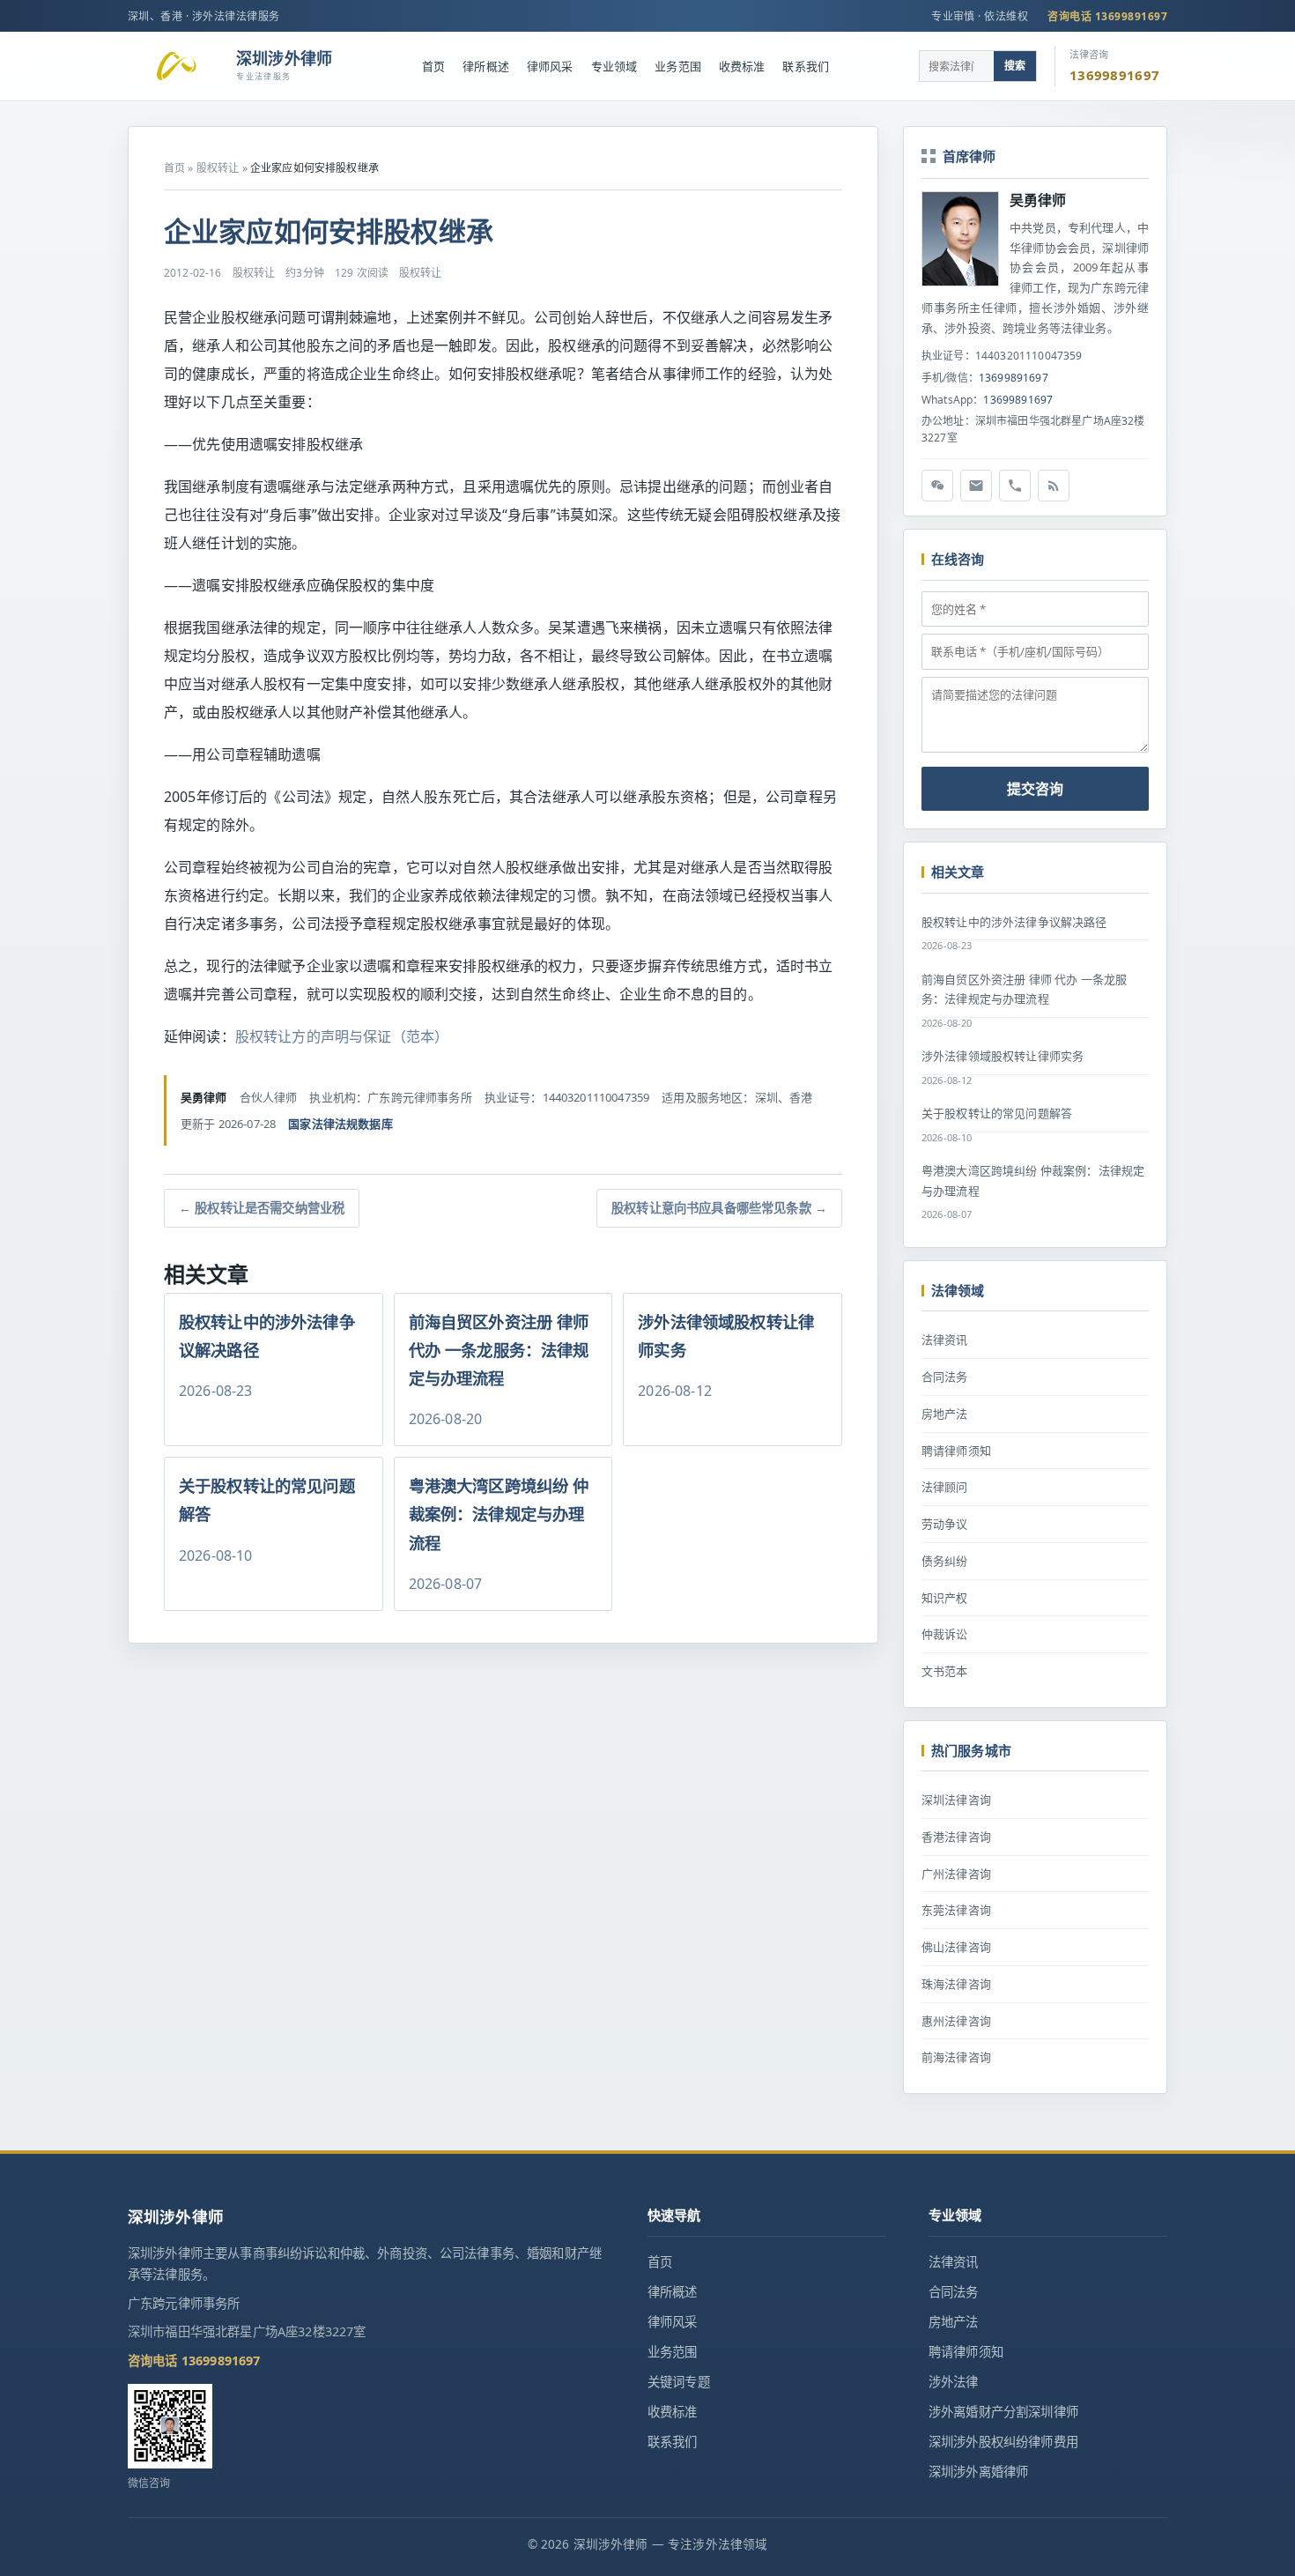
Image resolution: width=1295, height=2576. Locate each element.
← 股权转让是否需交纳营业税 (262, 1208)
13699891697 (1014, 378)
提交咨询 (1035, 789)
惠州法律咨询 (956, 2021)
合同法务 (945, 1377)
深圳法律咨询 (956, 1800)
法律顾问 (945, 1487)
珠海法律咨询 (956, 1984)
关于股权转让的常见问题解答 (997, 1113)
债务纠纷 (945, 1561)
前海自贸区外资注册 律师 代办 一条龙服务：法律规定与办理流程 (1024, 989)
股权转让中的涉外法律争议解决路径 (1014, 922)
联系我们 (806, 66)
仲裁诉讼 (945, 1634)
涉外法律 (954, 2382)
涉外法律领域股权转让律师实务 (1003, 1056)
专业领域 (614, 66)
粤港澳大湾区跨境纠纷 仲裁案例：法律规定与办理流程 (1033, 1180)
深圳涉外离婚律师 (978, 2472)
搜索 (1015, 66)
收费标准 (742, 66)
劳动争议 (945, 1524)
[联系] (1015, 486)
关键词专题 (679, 2382)
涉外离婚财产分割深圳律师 (1003, 2412)
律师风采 (550, 66)
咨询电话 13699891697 (1107, 16)
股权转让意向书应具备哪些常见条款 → (719, 1208)
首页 (433, 66)
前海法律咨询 (956, 2057)
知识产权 (945, 1598)
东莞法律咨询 (956, 1910)
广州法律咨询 (956, 1874)
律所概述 (486, 66)
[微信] (937, 486)
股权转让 (218, 168)
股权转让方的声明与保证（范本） (342, 1036)
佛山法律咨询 (956, 1947)
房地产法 (945, 1414)
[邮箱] (976, 486)
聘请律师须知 (956, 1451)
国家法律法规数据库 (340, 1124)
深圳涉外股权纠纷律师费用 (1003, 2442)
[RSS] (1054, 486)
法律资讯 (945, 1340)
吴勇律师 (1038, 200)
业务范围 (678, 66)
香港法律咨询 (956, 1837)
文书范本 (945, 1671)
